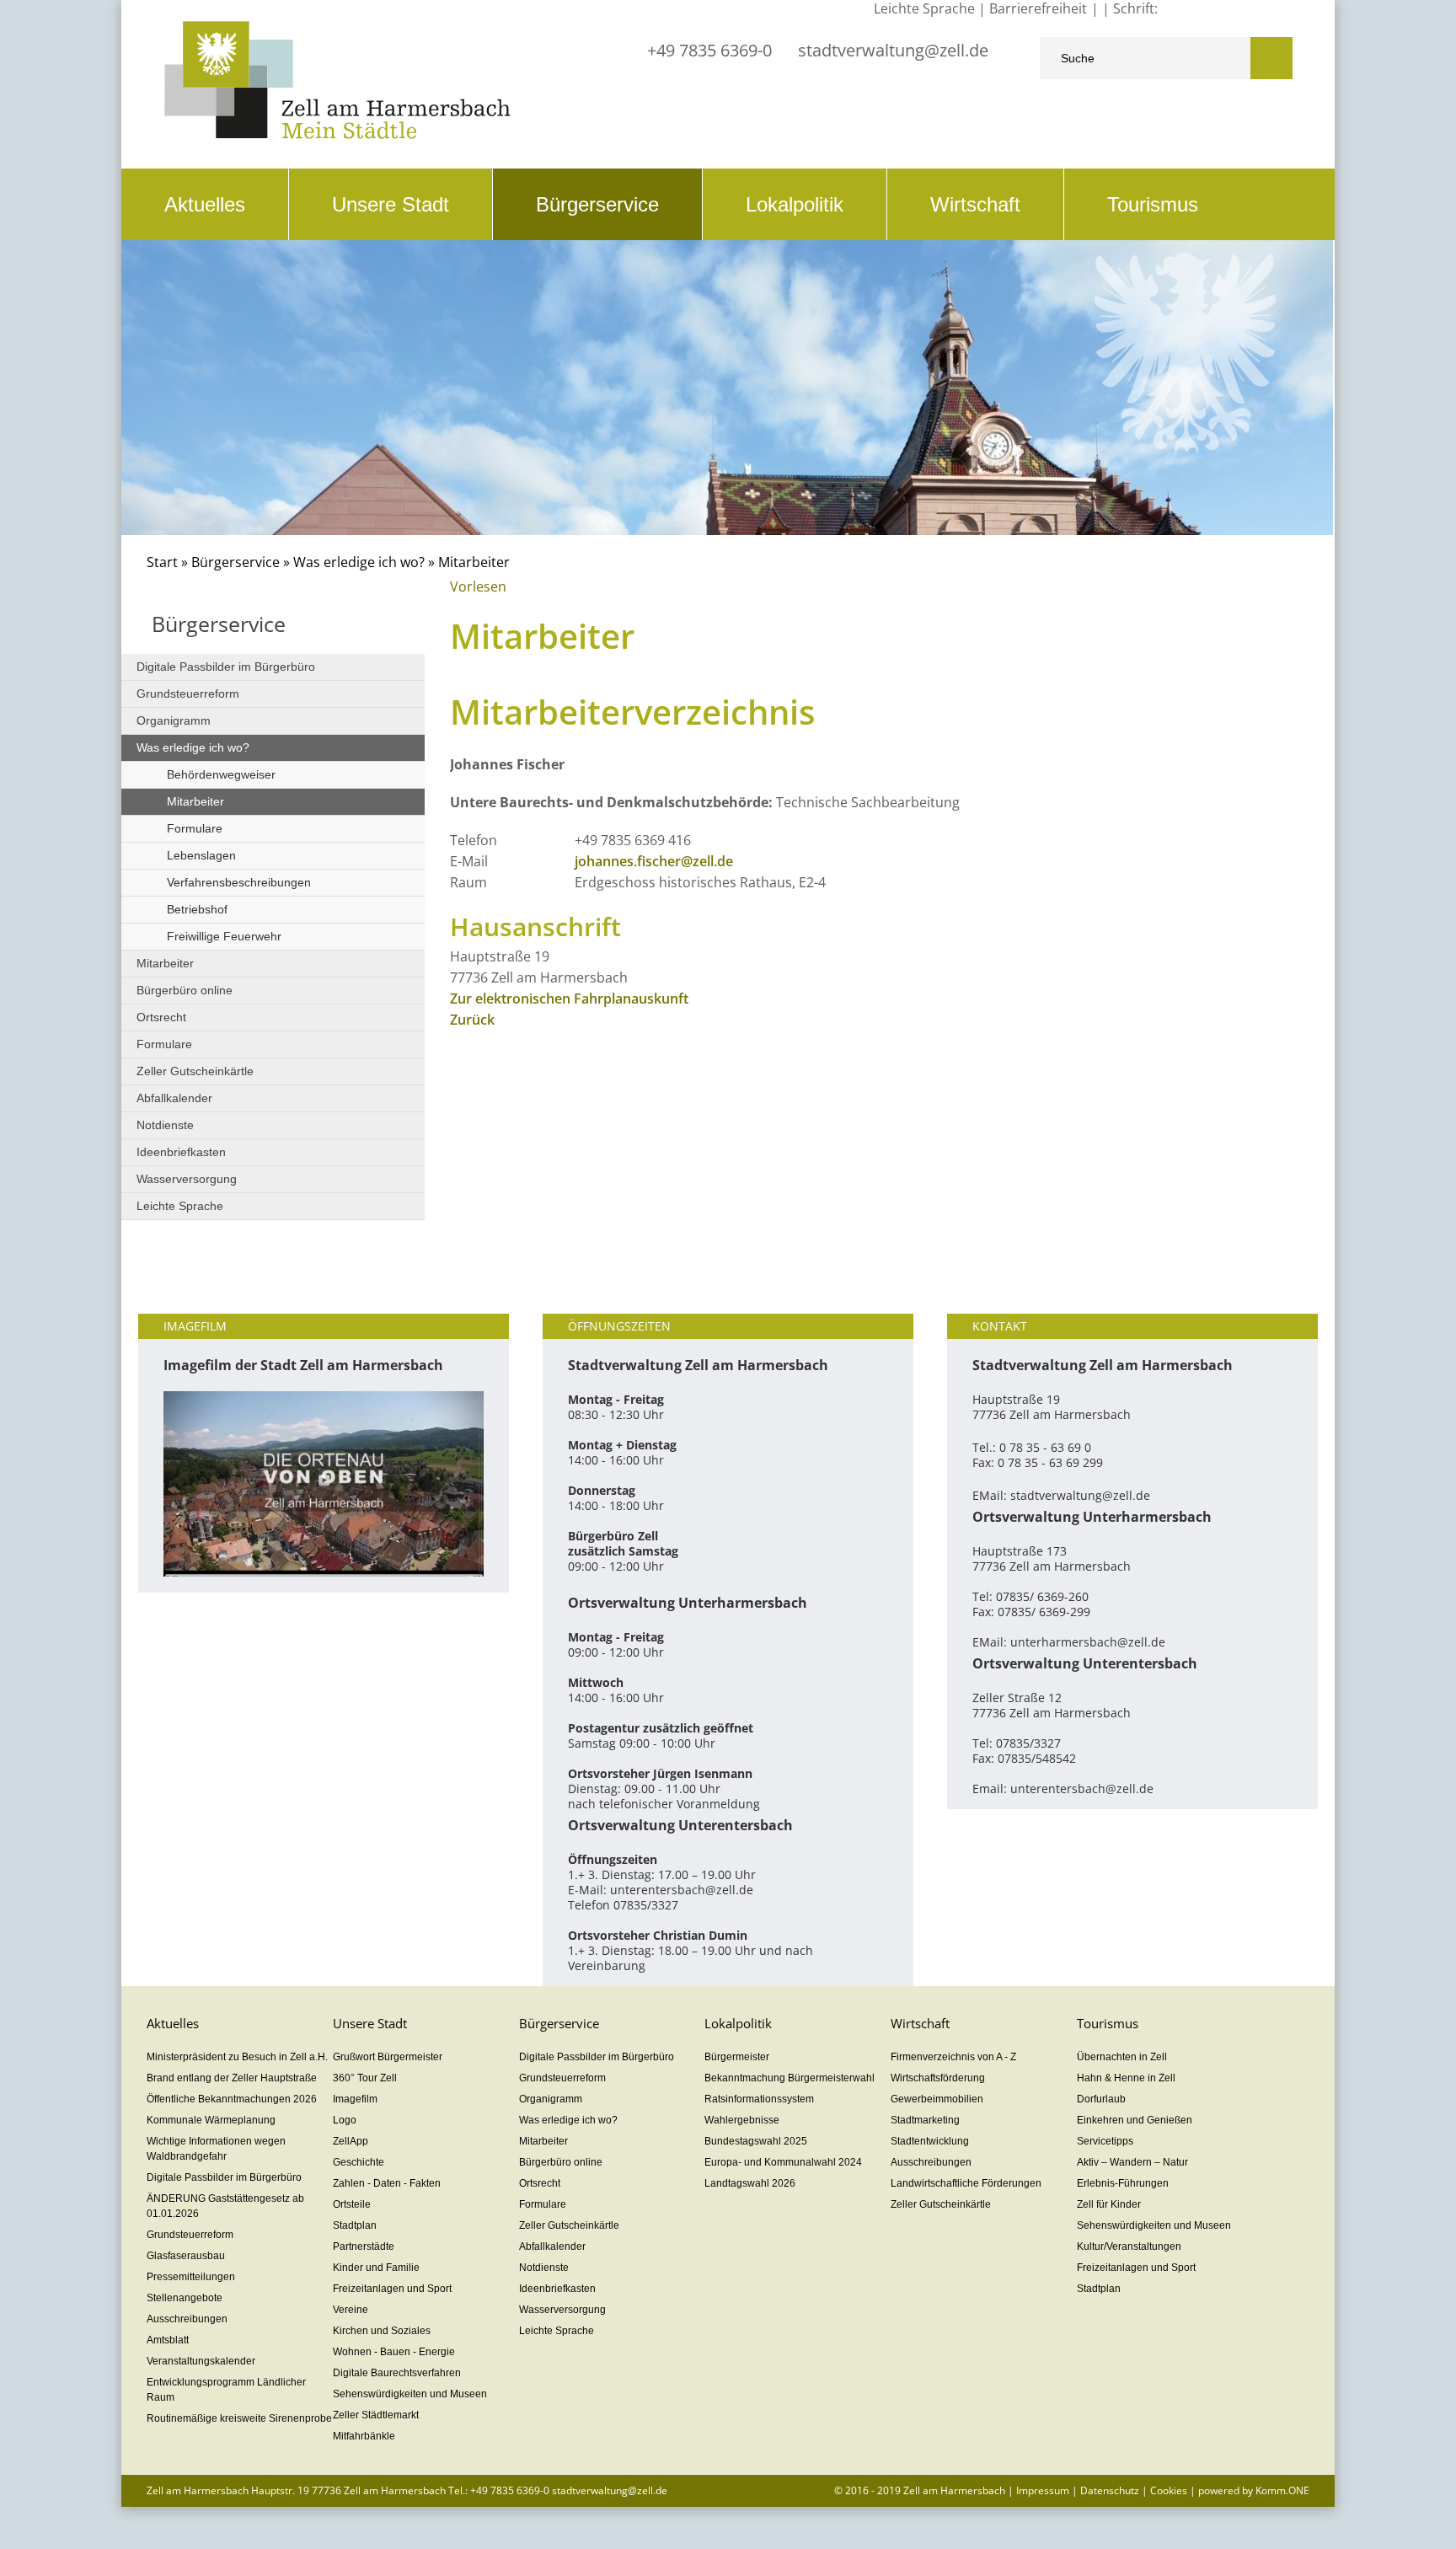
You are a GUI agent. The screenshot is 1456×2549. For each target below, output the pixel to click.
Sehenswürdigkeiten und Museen (410, 2394)
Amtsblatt (168, 2340)
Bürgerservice (597, 204)
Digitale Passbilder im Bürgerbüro (226, 667)
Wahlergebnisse (742, 2120)
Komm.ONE (1282, 2490)
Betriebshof (197, 909)
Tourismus (1153, 204)
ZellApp (351, 2141)
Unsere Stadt (391, 204)
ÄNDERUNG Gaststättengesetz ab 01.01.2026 (225, 2206)
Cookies (1169, 2490)
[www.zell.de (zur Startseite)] (337, 134)
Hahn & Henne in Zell (1126, 2078)
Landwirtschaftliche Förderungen (966, 2183)
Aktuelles (205, 204)
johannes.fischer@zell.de (654, 861)
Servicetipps (1105, 2141)
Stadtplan (355, 2225)
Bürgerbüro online (185, 990)
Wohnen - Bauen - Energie (394, 2352)
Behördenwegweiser (221, 774)
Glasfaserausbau (186, 2256)
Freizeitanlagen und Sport (392, 2289)
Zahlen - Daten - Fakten (387, 2183)
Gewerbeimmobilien (937, 2099)
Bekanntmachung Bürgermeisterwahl (790, 2078)
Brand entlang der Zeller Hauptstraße (232, 2078)
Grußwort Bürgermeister (388, 2057)
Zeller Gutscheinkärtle (195, 1071)
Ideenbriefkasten (181, 1152)
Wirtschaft (975, 204)
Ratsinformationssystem (759, 2099)
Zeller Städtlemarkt (376, 2415)
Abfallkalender (174, 1098)
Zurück (472, 1020)
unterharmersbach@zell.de (1088, 1642)
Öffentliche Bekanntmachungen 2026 (232, 2099)
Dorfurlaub (1101, 2099)
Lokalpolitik (795, 204)
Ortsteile (352, 2204)
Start (162, 562)
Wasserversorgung (187, 1179)
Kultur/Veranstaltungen (1129, 2246)
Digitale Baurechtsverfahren (397, 2373)
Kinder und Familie (376, 2268)
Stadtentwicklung (930, 2141)
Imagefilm (355, 2099)
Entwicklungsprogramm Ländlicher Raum (226, 2390)
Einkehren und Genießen (1135, 2120)
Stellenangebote (185, 2298)
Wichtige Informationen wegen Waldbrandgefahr (216, 2149)
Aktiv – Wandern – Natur (1132, 2162)
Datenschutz (1110, 2490)
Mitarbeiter (195, 801)
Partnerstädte (364, 2246)
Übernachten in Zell (1122, 2057)
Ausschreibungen (187, 2319)
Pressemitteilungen (191, 2277)
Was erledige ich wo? (359, 562)
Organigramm (174, 720)
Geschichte (359, 2162)
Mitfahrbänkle (364, 2436)
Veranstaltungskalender (201, 2361)
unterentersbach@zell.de (682, 1890)
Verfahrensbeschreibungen (239, 882)
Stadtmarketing (925, 2120)
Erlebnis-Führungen (1123, 2183)
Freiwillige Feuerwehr (224, 936)
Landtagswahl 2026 (750, 2183)
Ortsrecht (161, 1017)
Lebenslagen (201, 855)
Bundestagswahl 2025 (756, 2141)
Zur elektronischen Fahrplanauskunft (569, 999)
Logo (345, 2120)
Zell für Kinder (1109, 2204)
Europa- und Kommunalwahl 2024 (783, 2162)
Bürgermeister (737, 2057)
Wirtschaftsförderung (938, 2078)
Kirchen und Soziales (382, 2331)
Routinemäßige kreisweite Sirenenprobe (239, 2418)
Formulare (195, 828)
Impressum (1043, 2490)
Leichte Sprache (180, 1206)
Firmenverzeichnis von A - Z (953, 2057)
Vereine (351, 2310)
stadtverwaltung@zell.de (893, 50)
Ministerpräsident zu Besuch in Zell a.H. (237, 2057)
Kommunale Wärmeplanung (211, 2120)
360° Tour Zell (365, 2078)
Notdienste (165, 1125)
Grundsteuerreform (188, 693)
